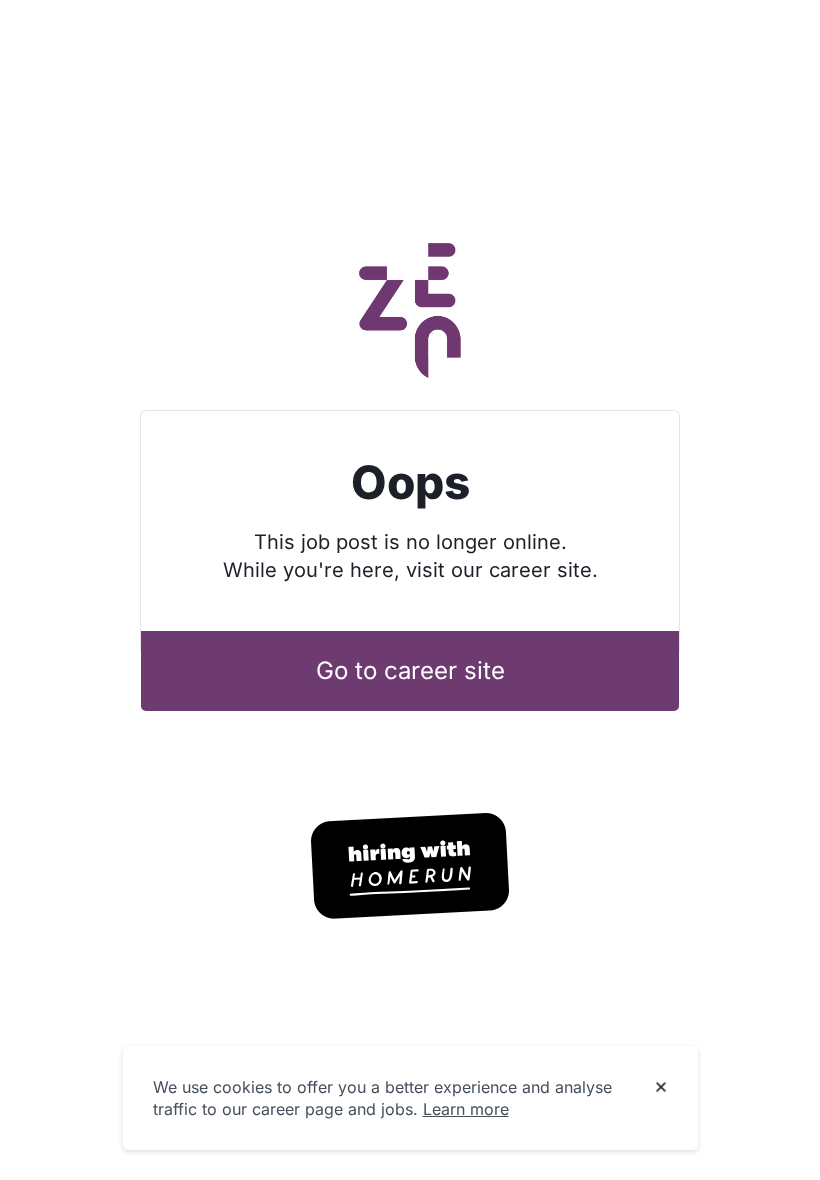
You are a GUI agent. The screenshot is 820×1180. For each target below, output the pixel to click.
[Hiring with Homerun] (410, 866)
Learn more (466, 1109)
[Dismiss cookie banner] (661, 1088)
